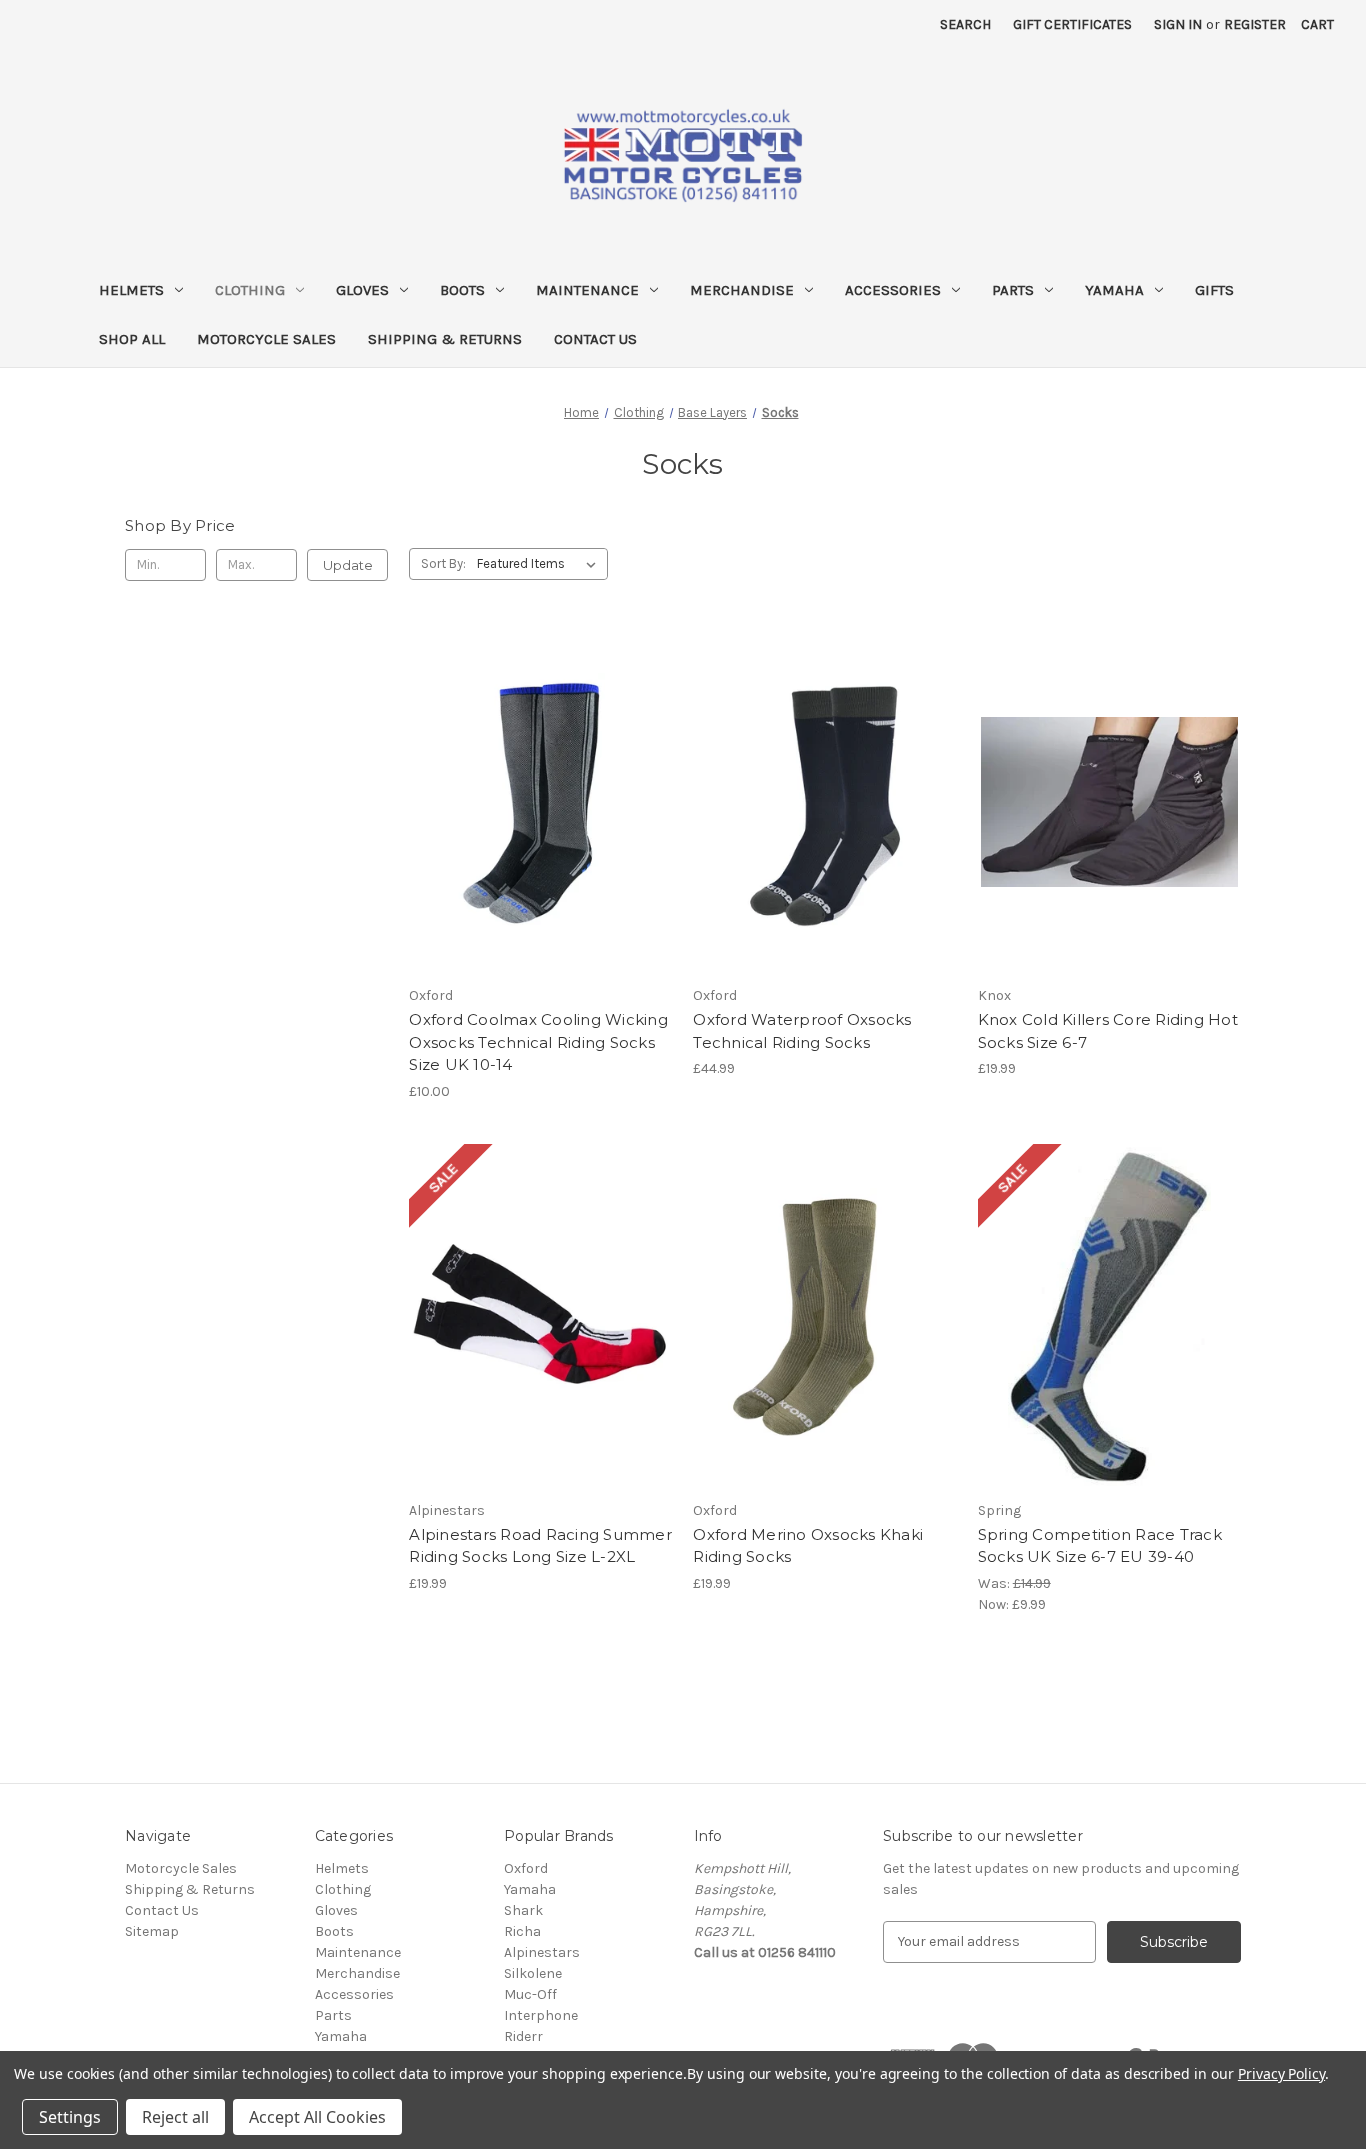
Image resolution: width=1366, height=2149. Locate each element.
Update (348, 565)
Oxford (526, 1868)
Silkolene (533, 1973)
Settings (70, 2117)
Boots (462, 290)
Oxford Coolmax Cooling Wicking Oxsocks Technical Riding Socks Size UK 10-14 (538, 1042)
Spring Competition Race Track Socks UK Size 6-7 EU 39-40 (1100, 1546)
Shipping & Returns (445, 339)
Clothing (250, 290)
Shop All (132, 339)
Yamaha (1114, 290)
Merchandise (742, 290)
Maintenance (587, 290)
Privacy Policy (1281, 2073)
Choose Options (825, 837)
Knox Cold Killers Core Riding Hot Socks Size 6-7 (1108, 1031)
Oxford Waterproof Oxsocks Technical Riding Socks (802, 1031)
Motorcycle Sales (266, 339)
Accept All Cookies (317, 2117)
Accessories (893, 290)
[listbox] (540, 564)
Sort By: (443, 563)
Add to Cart (1109, 837)
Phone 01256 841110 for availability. (541, 837)
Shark (523, 1910)
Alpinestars (542, 1952)
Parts (1013, 290)
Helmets (131, 290)
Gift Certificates (1072, 24)
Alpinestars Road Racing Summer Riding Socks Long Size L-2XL (540, 1546)
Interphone (541, 2015)
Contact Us (595, 339)
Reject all (175, 2117)
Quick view (469, 767)
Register (1255, 24)
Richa (522, 1931)
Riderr (523, 2036)
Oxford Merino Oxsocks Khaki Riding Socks (808, 1546)
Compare (534, 802)
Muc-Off (530, 1994)
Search (965, 24)
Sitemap (152, 1931)
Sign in (1178, 24)
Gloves (362, 290)
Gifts (1214, 290)
